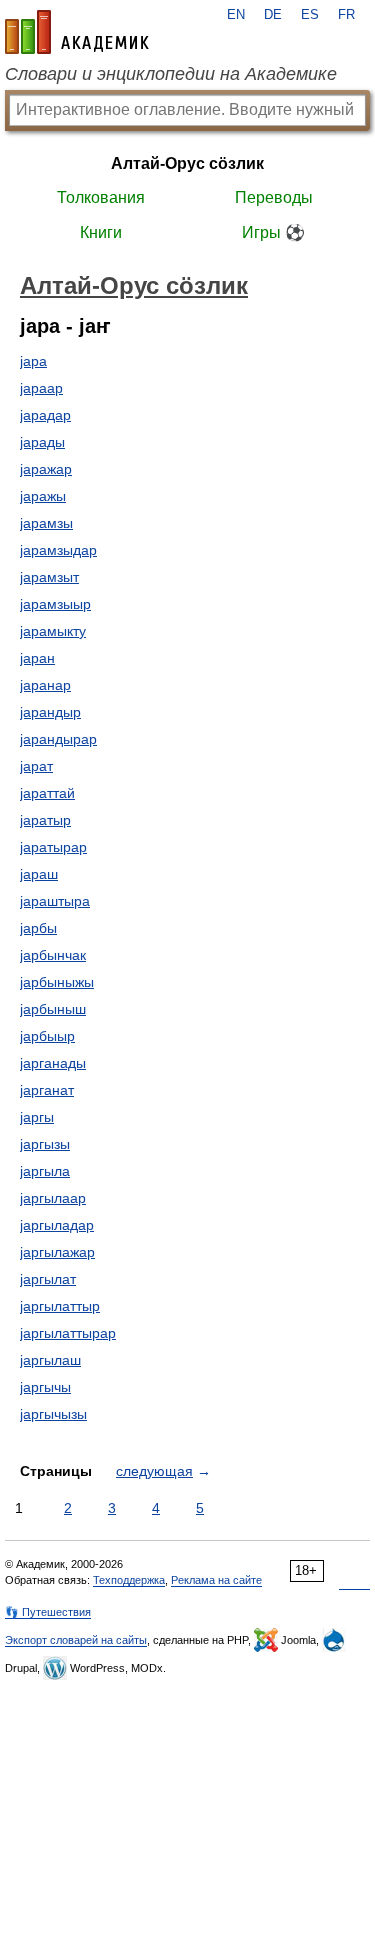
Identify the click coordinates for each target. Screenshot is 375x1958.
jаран (37, 658)
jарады (42, 442)
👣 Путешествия (48, 1612)
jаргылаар (53, 1198)
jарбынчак (53, 955)
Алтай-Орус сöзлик (187, 163)
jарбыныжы (57, 982)
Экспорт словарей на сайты (76, 1640)
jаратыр (45, 820)
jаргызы (45, 1144)
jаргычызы (53, 1414)
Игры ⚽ (273, 232)
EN (236, 15)
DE (273, 15)
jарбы (38, 928)
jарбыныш (53, 1009)
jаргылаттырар (68, 1333)
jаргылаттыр (60, 1306)
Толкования (101, 197)
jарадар (45, 415)
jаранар (45, 685)
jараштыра (55, 901)
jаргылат (48, 1279)
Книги (101, 232)
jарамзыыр (55, 604)
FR (346, 15)
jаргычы (45, 1387)
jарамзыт (49, 577)
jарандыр (50, 712)
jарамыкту (53, 631)
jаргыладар (57, 1225)
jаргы (37, 1117)
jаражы (43, 496)
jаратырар (53, 847)
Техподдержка (129, 1580)
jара (33, 361)
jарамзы (46, 523)
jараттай (47, 793)
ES (310, 15)
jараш (39, 874)
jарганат (47, 1090)
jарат (36, 766)
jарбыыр (47, 1036)
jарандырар (58, 739)
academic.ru (77, 32)
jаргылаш (50, 1360)
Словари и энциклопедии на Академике (171, 74)
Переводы (274, 197)
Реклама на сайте (216, 1580)
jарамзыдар (58, 550)
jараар (41, 388)
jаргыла (45, 1171)
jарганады (53, 1063)
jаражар (46, 469)
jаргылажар (57, 1252)
